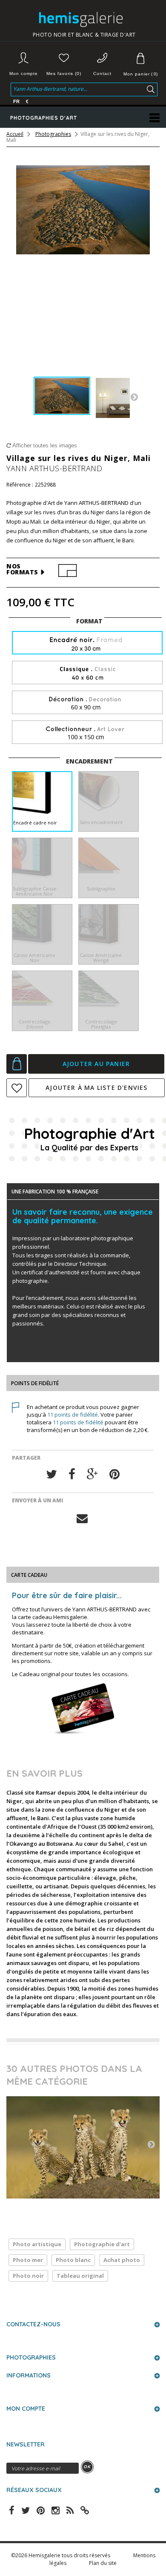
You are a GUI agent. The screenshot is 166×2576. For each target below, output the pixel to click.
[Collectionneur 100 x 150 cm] (87, 733)
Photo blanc (73, 2260)
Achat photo (122, 2260)
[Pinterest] (114, 1474)
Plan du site (103, 2563)
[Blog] (85, 2510)
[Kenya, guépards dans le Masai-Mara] (83, 2147)
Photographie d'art (102, 2244)
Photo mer (28, 2260)
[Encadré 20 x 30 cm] (87, 644)
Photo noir (28, 2276)
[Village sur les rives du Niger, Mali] (62, 396)
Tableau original (80, 2276)
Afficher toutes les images (44, 445)
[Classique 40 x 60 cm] (87, 673)
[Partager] (72, 1474)
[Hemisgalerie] (84, 19)
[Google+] (92, 1474)
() (140, 74)
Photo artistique (37, 2244)
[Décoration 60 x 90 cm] (87, 703)
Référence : (20, 485)
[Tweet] (52, 1474)
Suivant (134, 397)
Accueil (15, 134)
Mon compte (24, 73)
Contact (102, 73)
